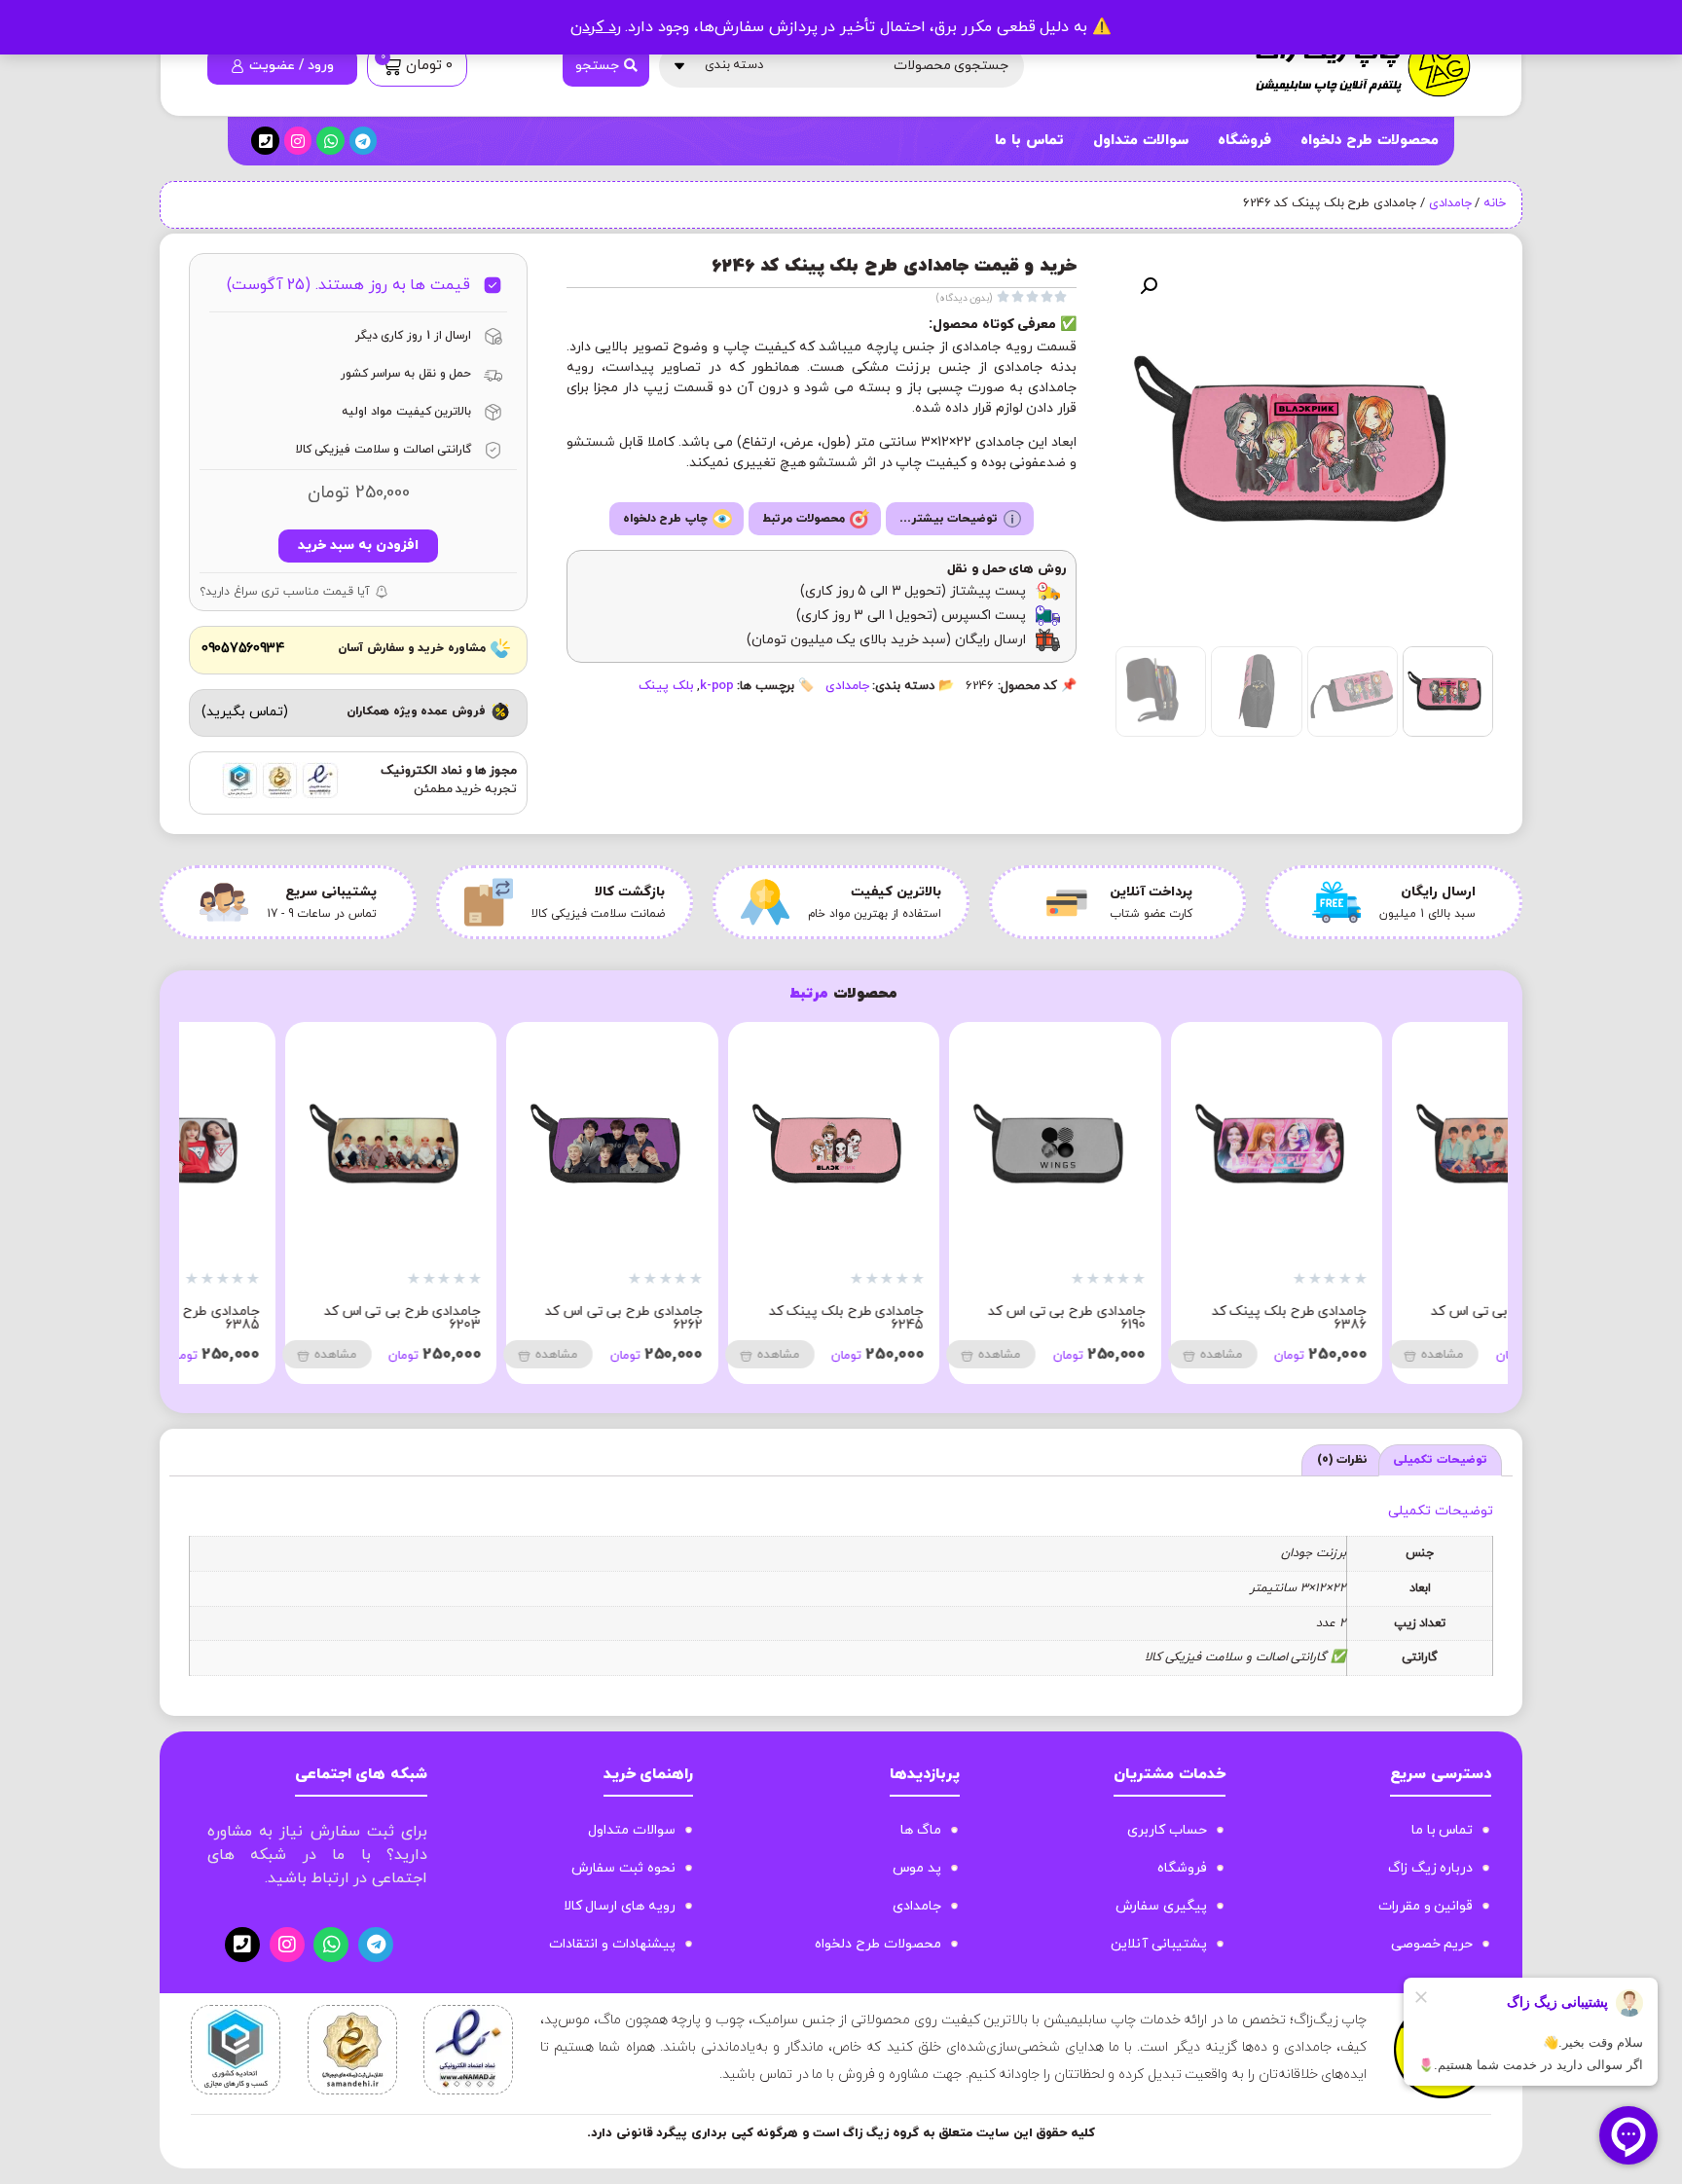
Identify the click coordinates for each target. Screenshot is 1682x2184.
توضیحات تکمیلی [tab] (1440, 1460)
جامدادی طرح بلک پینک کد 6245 (967, 1318)
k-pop (717, 686)
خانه (1495, 203)
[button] (1149, 286)
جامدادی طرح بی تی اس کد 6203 (523, 1318)
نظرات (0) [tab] (1343, 1460)
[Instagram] (298, 141)
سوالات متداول (1141, 141)
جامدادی (1450, 203)
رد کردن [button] (596, 27)
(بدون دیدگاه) (965, 298)
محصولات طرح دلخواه (1370, 141)
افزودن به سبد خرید (358, 546)
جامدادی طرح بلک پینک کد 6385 (303, 1318)
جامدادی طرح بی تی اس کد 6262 (745, 1318)
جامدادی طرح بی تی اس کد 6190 (1188, 1318)
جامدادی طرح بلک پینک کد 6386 (1409, 1318)
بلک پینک (666, 686)
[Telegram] (364, 141)
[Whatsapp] (330, 141)
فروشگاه (1244, 141)
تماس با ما (1029, 141)
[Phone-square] (265, 141)
